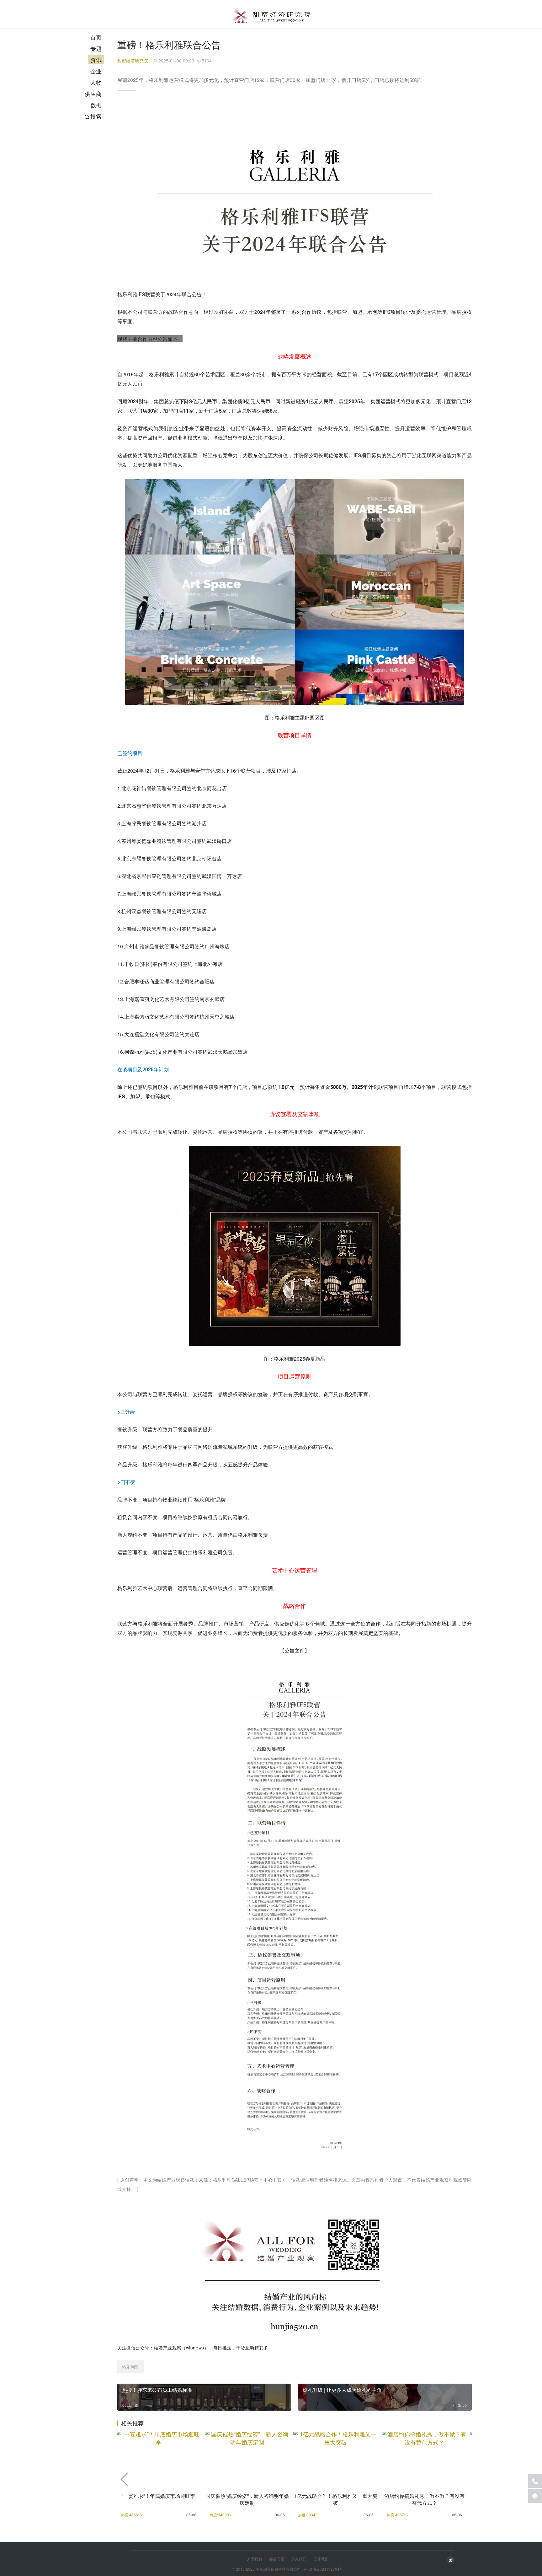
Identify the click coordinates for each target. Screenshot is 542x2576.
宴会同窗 (277, 2559)
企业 (96, 71)
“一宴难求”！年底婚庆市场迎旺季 (158, 2496)
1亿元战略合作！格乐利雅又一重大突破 (336, 2499)
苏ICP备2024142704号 (323, 2569)
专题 (96, 48)
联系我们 (321, 2559)
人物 (96, 82)
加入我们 (299, 2559)
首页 (96, 37)
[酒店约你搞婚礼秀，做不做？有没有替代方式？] (425, 2457)
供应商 (93, 94)
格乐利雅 (130, 2367)
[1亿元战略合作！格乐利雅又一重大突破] (336, 2457)
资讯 (96, 60)
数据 (96, 105)
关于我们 (254, 2559)
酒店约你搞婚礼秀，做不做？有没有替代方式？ (424, 2499)
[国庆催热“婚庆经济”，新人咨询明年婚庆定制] (247, 2457)
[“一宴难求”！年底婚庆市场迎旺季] (159, 2457)
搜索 (96, 116)
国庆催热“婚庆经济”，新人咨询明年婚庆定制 (247, 2499)
